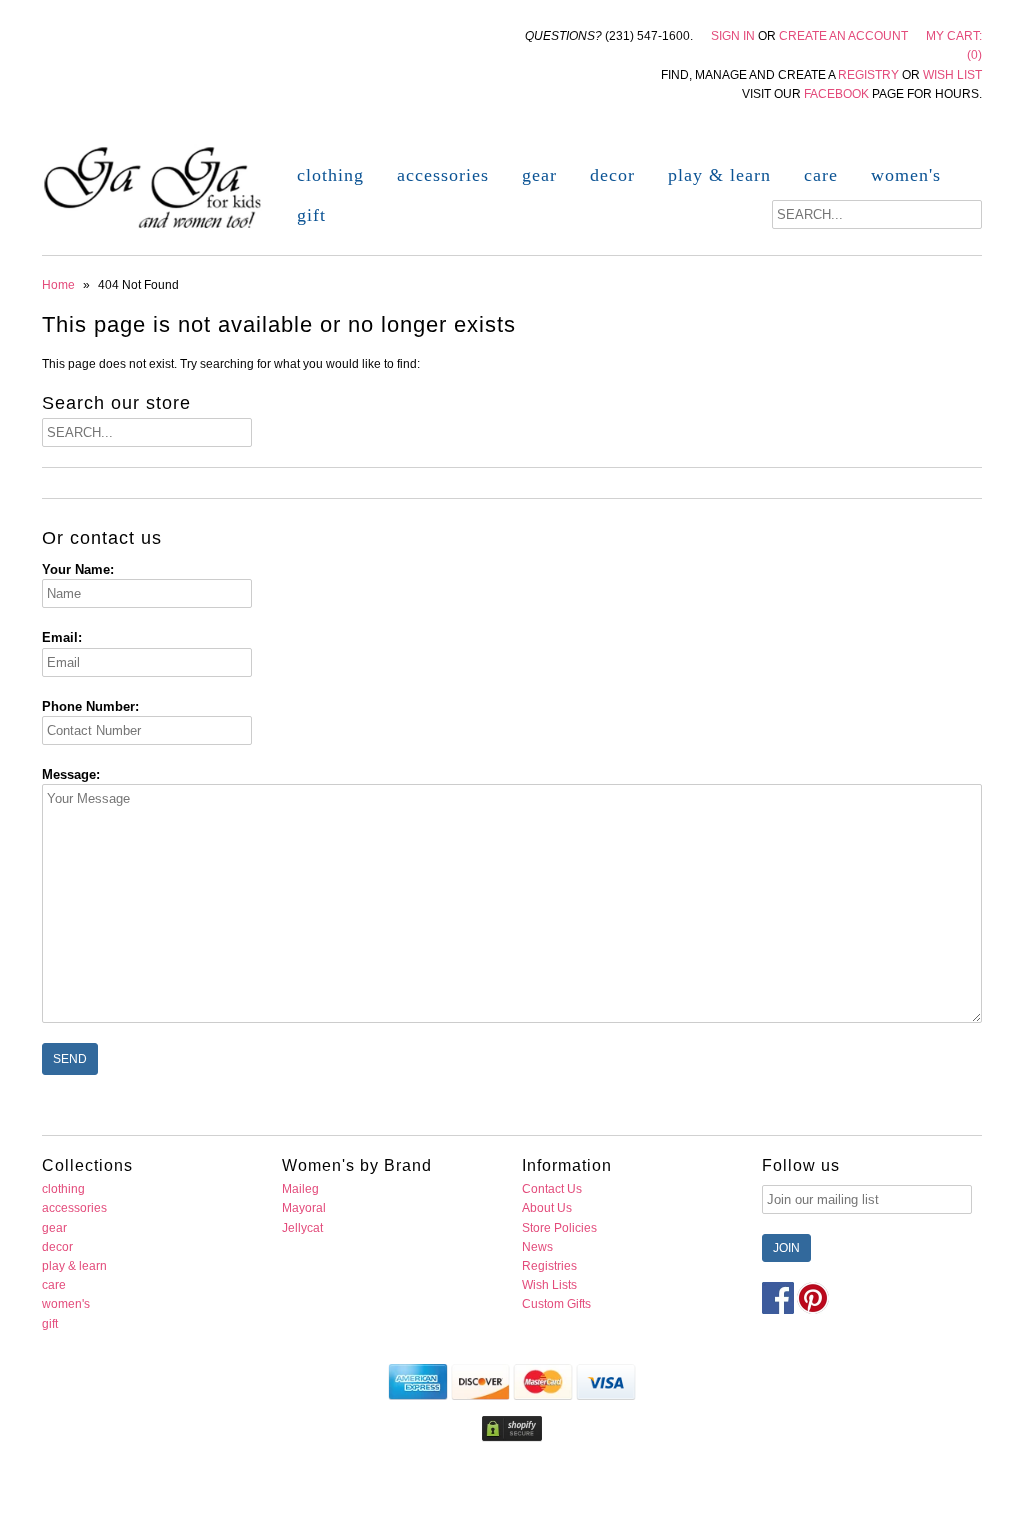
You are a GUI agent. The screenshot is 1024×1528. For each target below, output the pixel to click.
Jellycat (302, 1228)
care (821, 175)
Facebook (836, 94)
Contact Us (552, 1189)
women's (906, 175)
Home (58, 285)
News (537, 1247)
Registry (868, 75)
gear (539, 175)
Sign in (733, 36)
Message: (71, 774)
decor (612, 175)
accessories (443, 175)
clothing (330, 175)
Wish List (952, 75)
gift (311, 215)
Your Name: (78, 569)
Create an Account (843, 36)
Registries (549, 1266)
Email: (62, 637)
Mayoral (304, 1208)
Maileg (300, 1189)
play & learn (719, 175)
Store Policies (559, 1228)
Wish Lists (549, 1285)
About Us (547, 1208)
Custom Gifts (556, 1304)
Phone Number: (90, 706)
